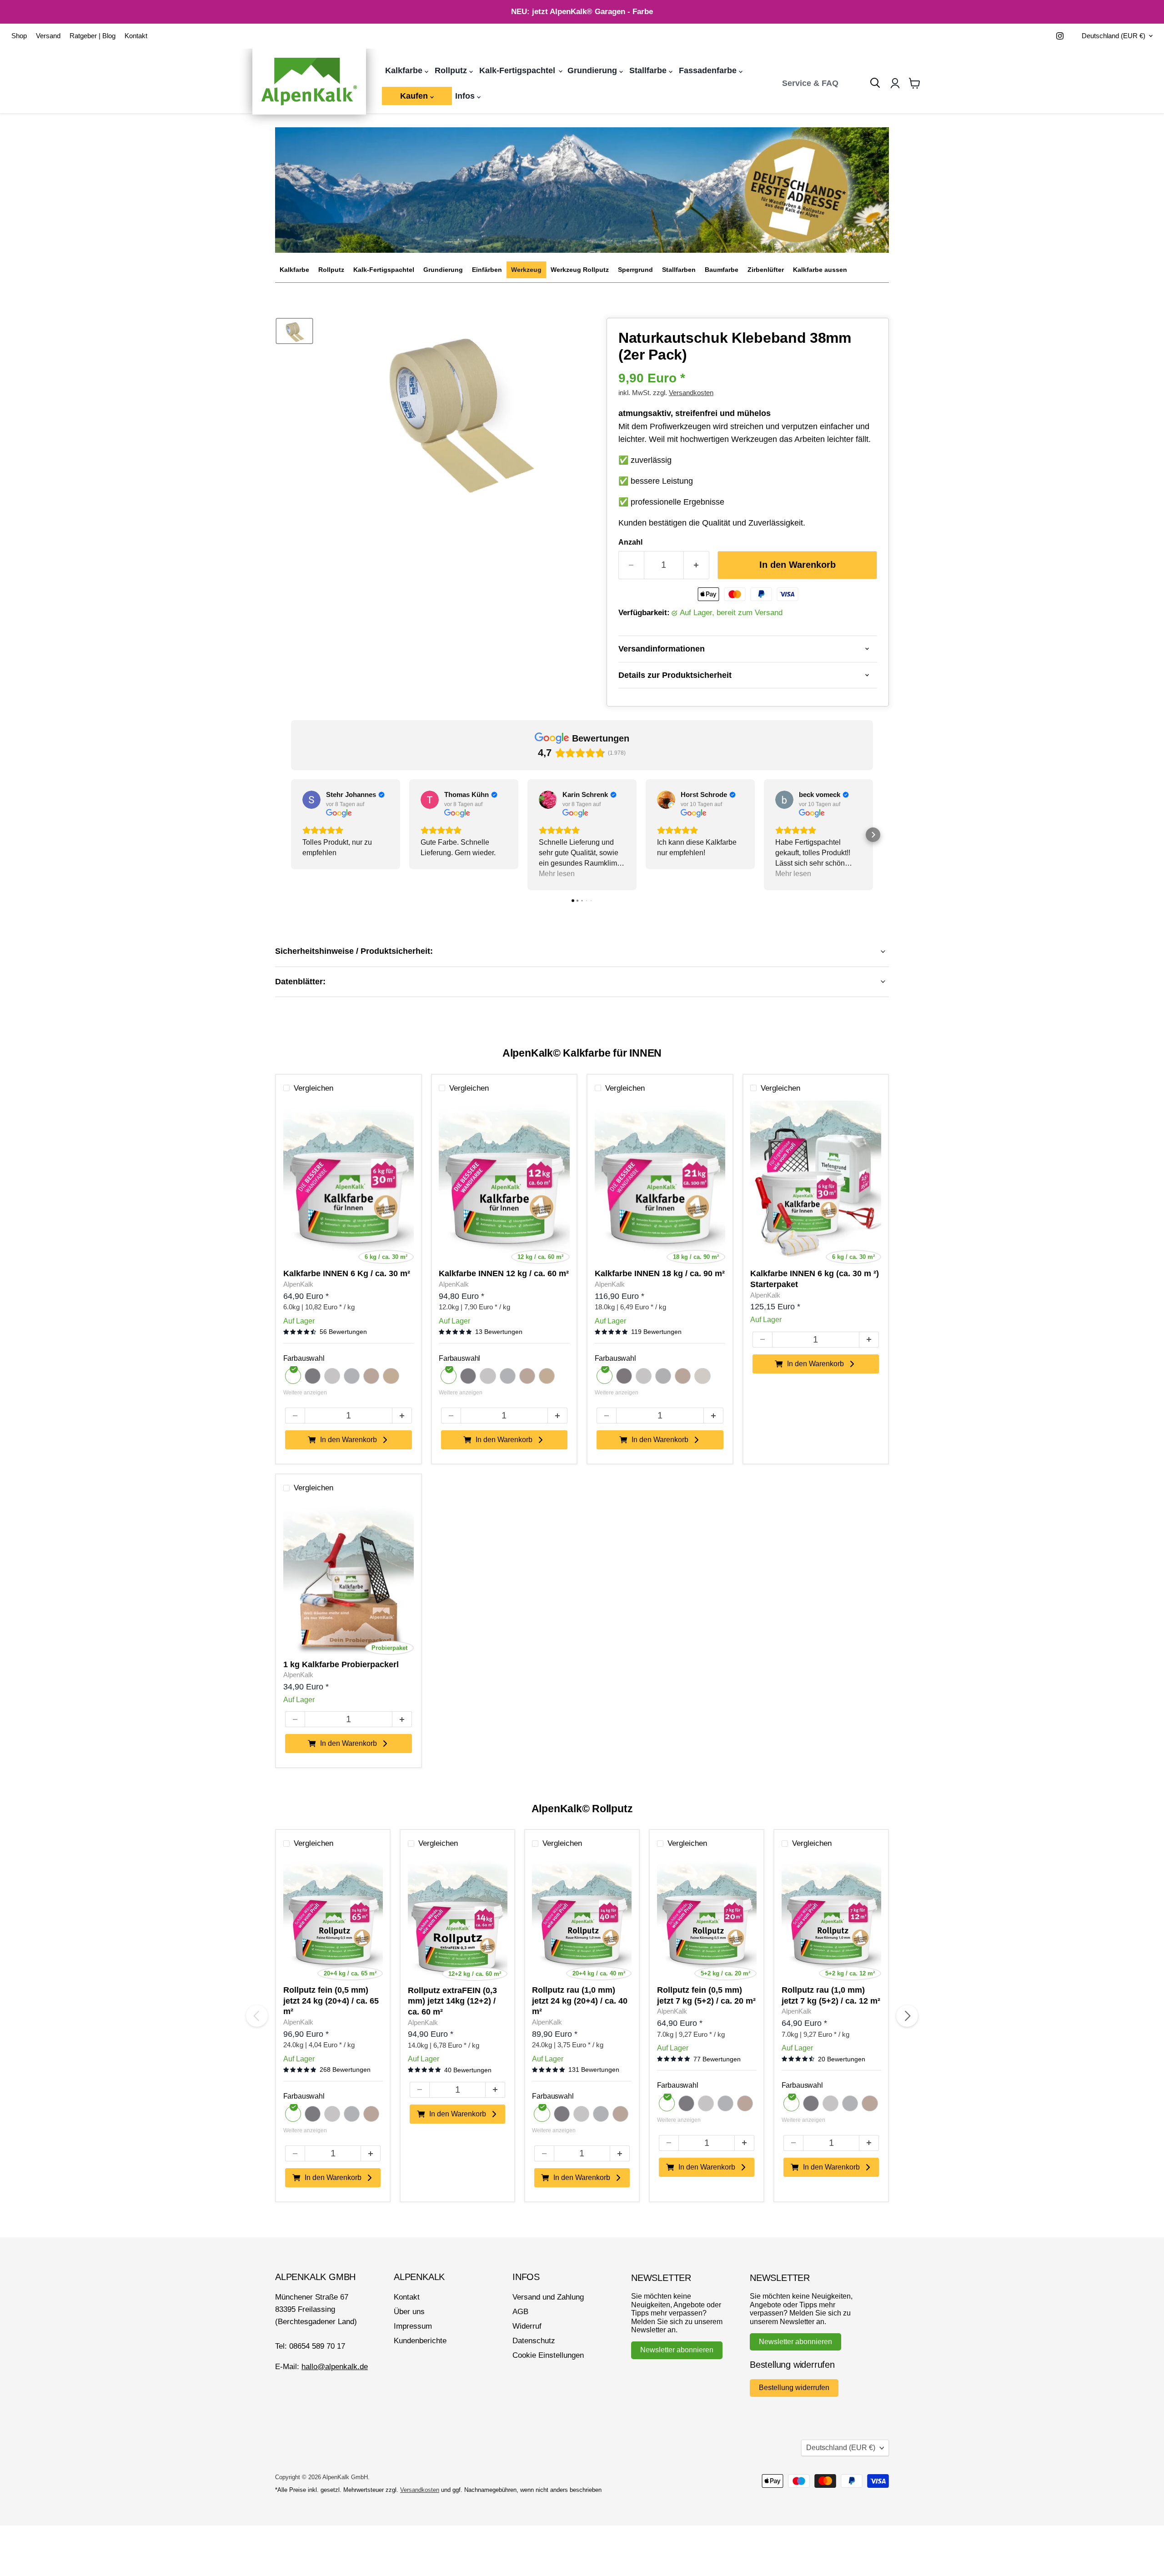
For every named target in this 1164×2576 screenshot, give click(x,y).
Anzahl (630, 542)
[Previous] (257, 2016)
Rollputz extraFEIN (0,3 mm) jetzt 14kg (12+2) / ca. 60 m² (452, 2001)
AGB (520, 2312)
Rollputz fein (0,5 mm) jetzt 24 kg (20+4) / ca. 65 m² (331, 2001)
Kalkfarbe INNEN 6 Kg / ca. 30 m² (347, 1273)
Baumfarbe (722, 270)
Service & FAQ (810, 83)
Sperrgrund (635, 270)
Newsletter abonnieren (677, 2350)
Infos (466, 96)
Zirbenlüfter (766, 270)
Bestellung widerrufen (794, 2388)
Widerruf (527, 2326)
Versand (48, 36)
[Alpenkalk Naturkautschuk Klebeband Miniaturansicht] (294, 331)
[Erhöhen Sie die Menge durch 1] (697, 565)
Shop (19, 36)
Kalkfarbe (405, 70)
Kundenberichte (420, 2341)
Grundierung (593, 70)
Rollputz (452, 70)
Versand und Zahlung (548, 2297)
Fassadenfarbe (709, 70)
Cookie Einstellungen (548, 2355)
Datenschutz (534, 2341)
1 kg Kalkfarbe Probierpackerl (341, 1664)
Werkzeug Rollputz (580, 270)
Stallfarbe (649, 70)
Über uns (409, 2312)
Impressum (413, 2326)
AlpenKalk (298, 1284)
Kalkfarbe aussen (820, 270)
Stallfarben (679, 270)
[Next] (907, 2016)
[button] (291, 835)
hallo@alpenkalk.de (335, 2367)
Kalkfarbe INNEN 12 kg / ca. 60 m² (504, 1273)
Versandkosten (691, 393)
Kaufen (415, 96)
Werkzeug (526, 270)
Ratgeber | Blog (93, 36)
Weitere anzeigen (305, 1393)
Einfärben (487, 270)
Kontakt (136, 36)
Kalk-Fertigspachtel (518, 70)
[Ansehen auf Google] (311, 800)
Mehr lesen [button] (557, 874)
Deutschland (1114, 36)
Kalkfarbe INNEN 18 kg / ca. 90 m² (660, 1273)
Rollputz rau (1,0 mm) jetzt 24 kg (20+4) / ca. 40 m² (580, 2001)
